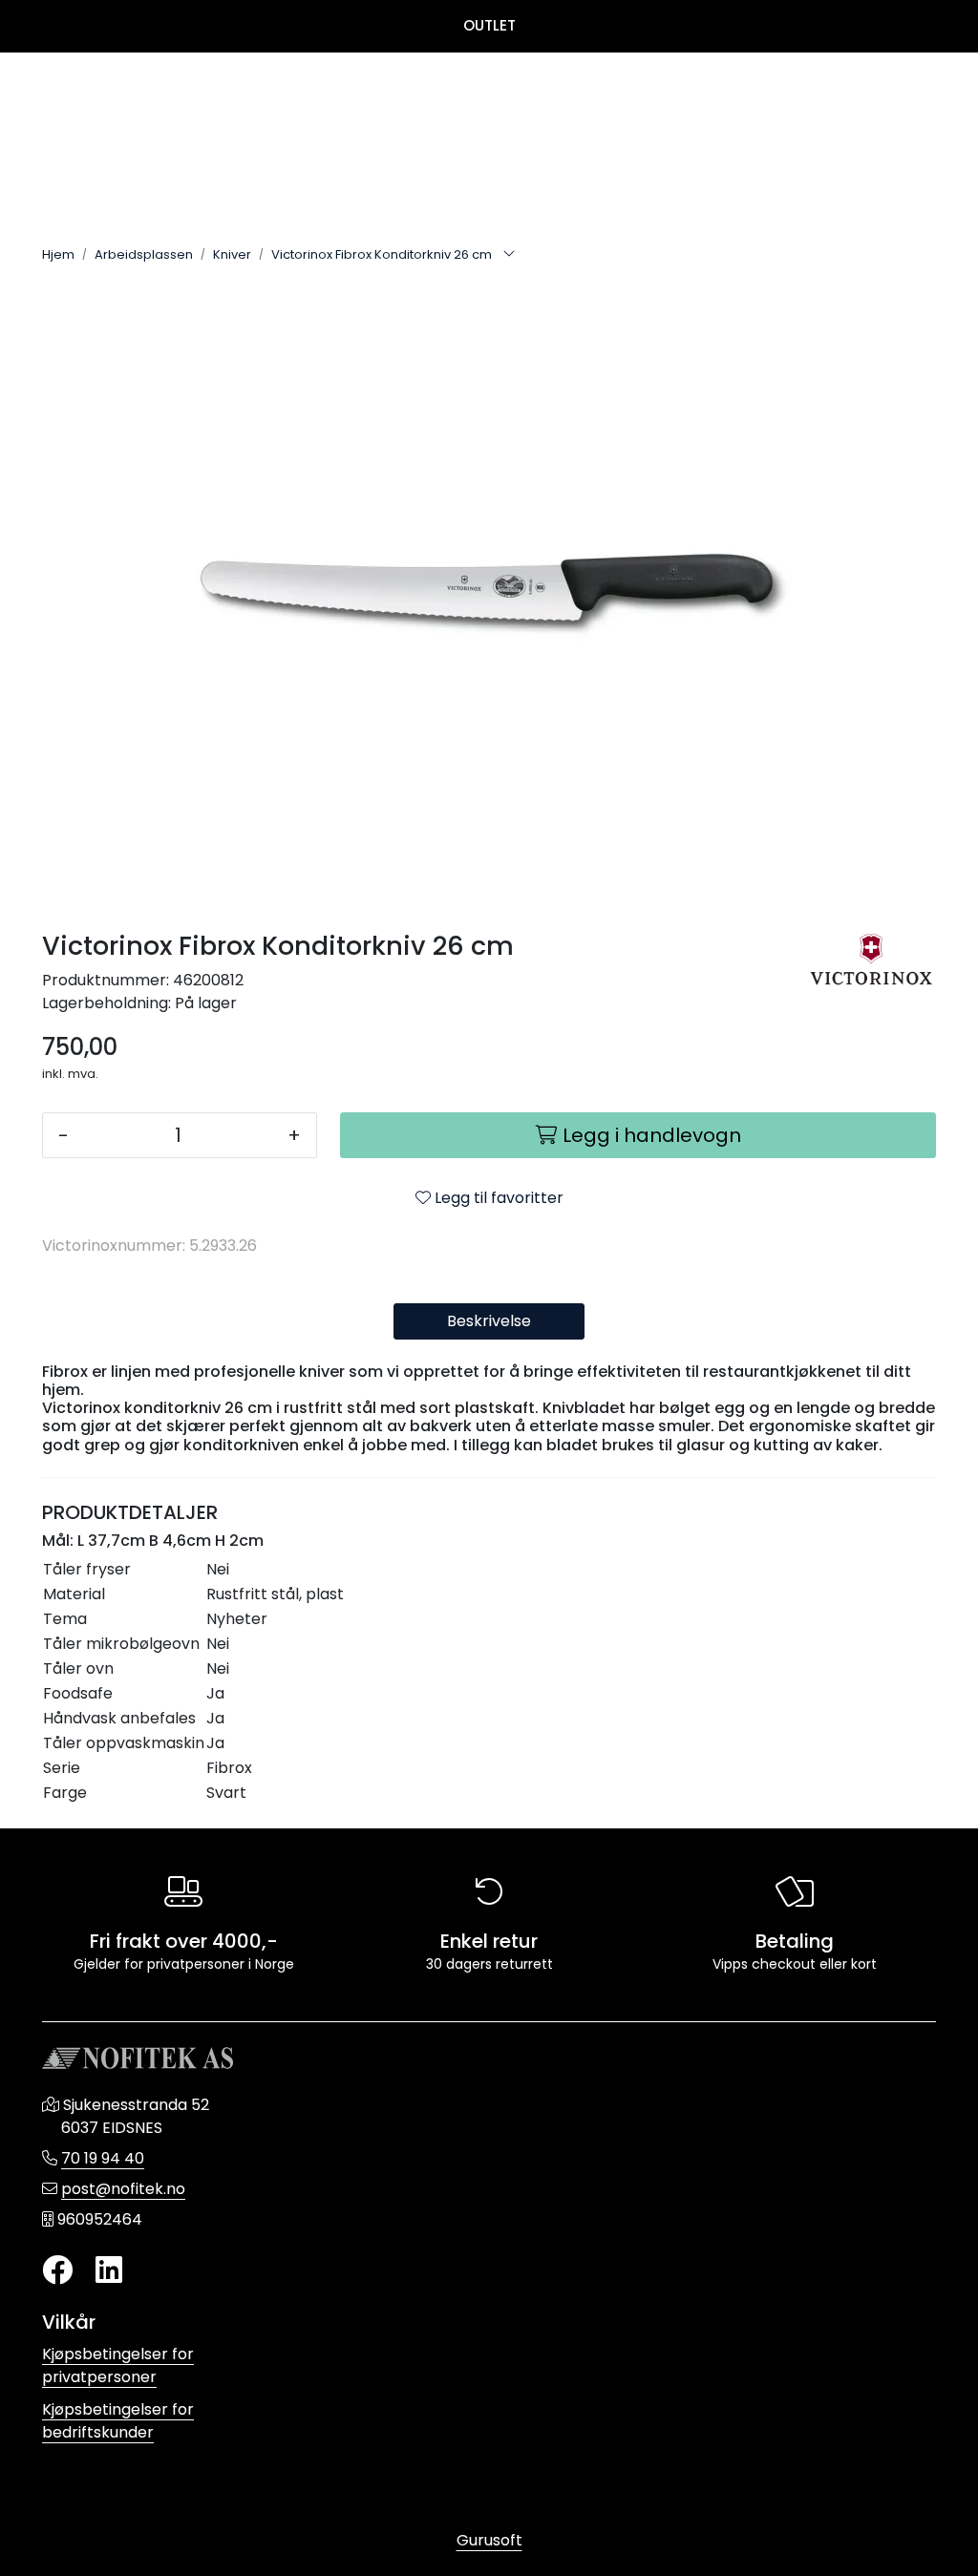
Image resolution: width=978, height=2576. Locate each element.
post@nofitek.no (123, 2189)
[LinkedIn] (109, 2271)
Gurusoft (489, 2540)
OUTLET (489, 25)
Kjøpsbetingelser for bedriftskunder (118, 2421)
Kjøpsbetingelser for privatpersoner (118, 2365)
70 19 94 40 (103, 2158)
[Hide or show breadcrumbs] (509, 255)
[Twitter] (57, 2271)
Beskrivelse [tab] (489, 1321)
